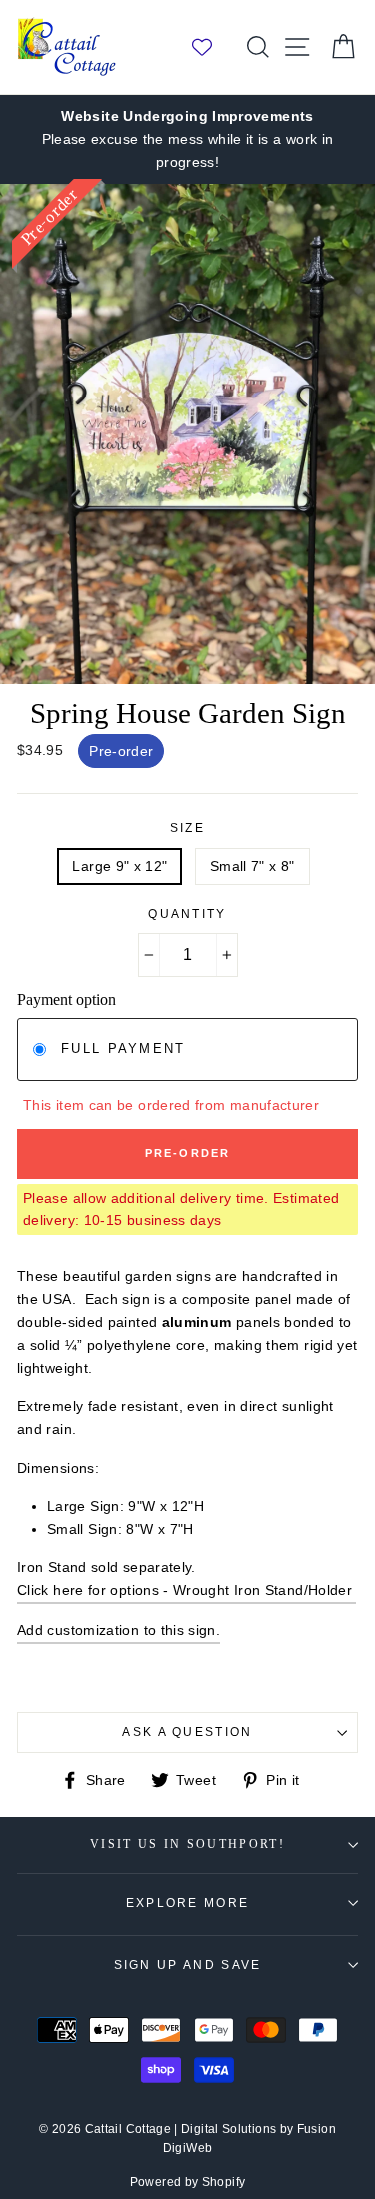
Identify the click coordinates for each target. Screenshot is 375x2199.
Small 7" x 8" (252, 866)
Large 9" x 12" (119, 866)
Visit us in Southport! (187, 1844)
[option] (187, 139)
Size (187, 828)
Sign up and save (188, 1965)
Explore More (188, 1903)
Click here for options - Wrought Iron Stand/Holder (186, 1590)
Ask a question (187, 1732)
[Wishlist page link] (212, 47)
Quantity (187, 914)
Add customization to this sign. (118, 1630)
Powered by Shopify (188, 2182)
